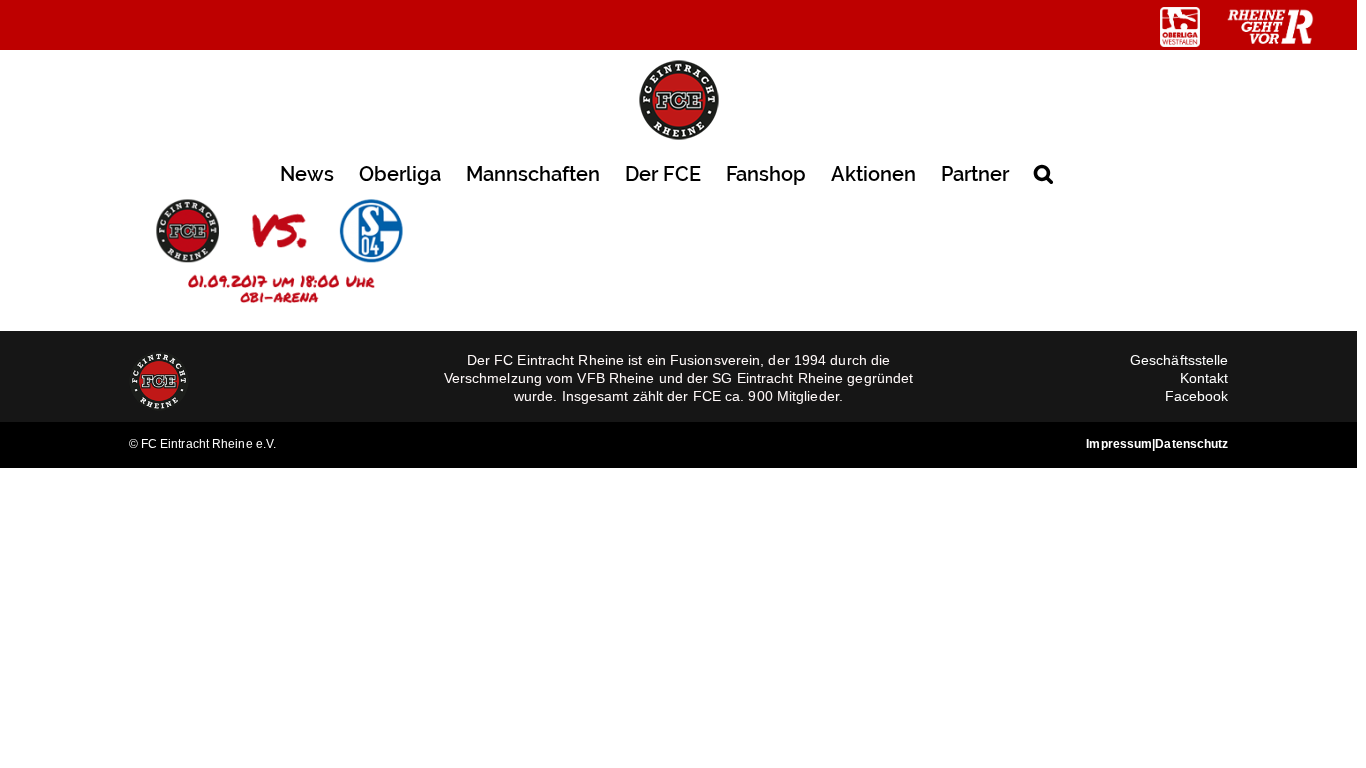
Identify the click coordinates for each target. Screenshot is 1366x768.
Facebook (1197, 396)
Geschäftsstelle (1179, 360)
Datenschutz (1191, 444)
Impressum (1119, 444)
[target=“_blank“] (1180, 27)
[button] (1043, 172)
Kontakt (1204, 378)
